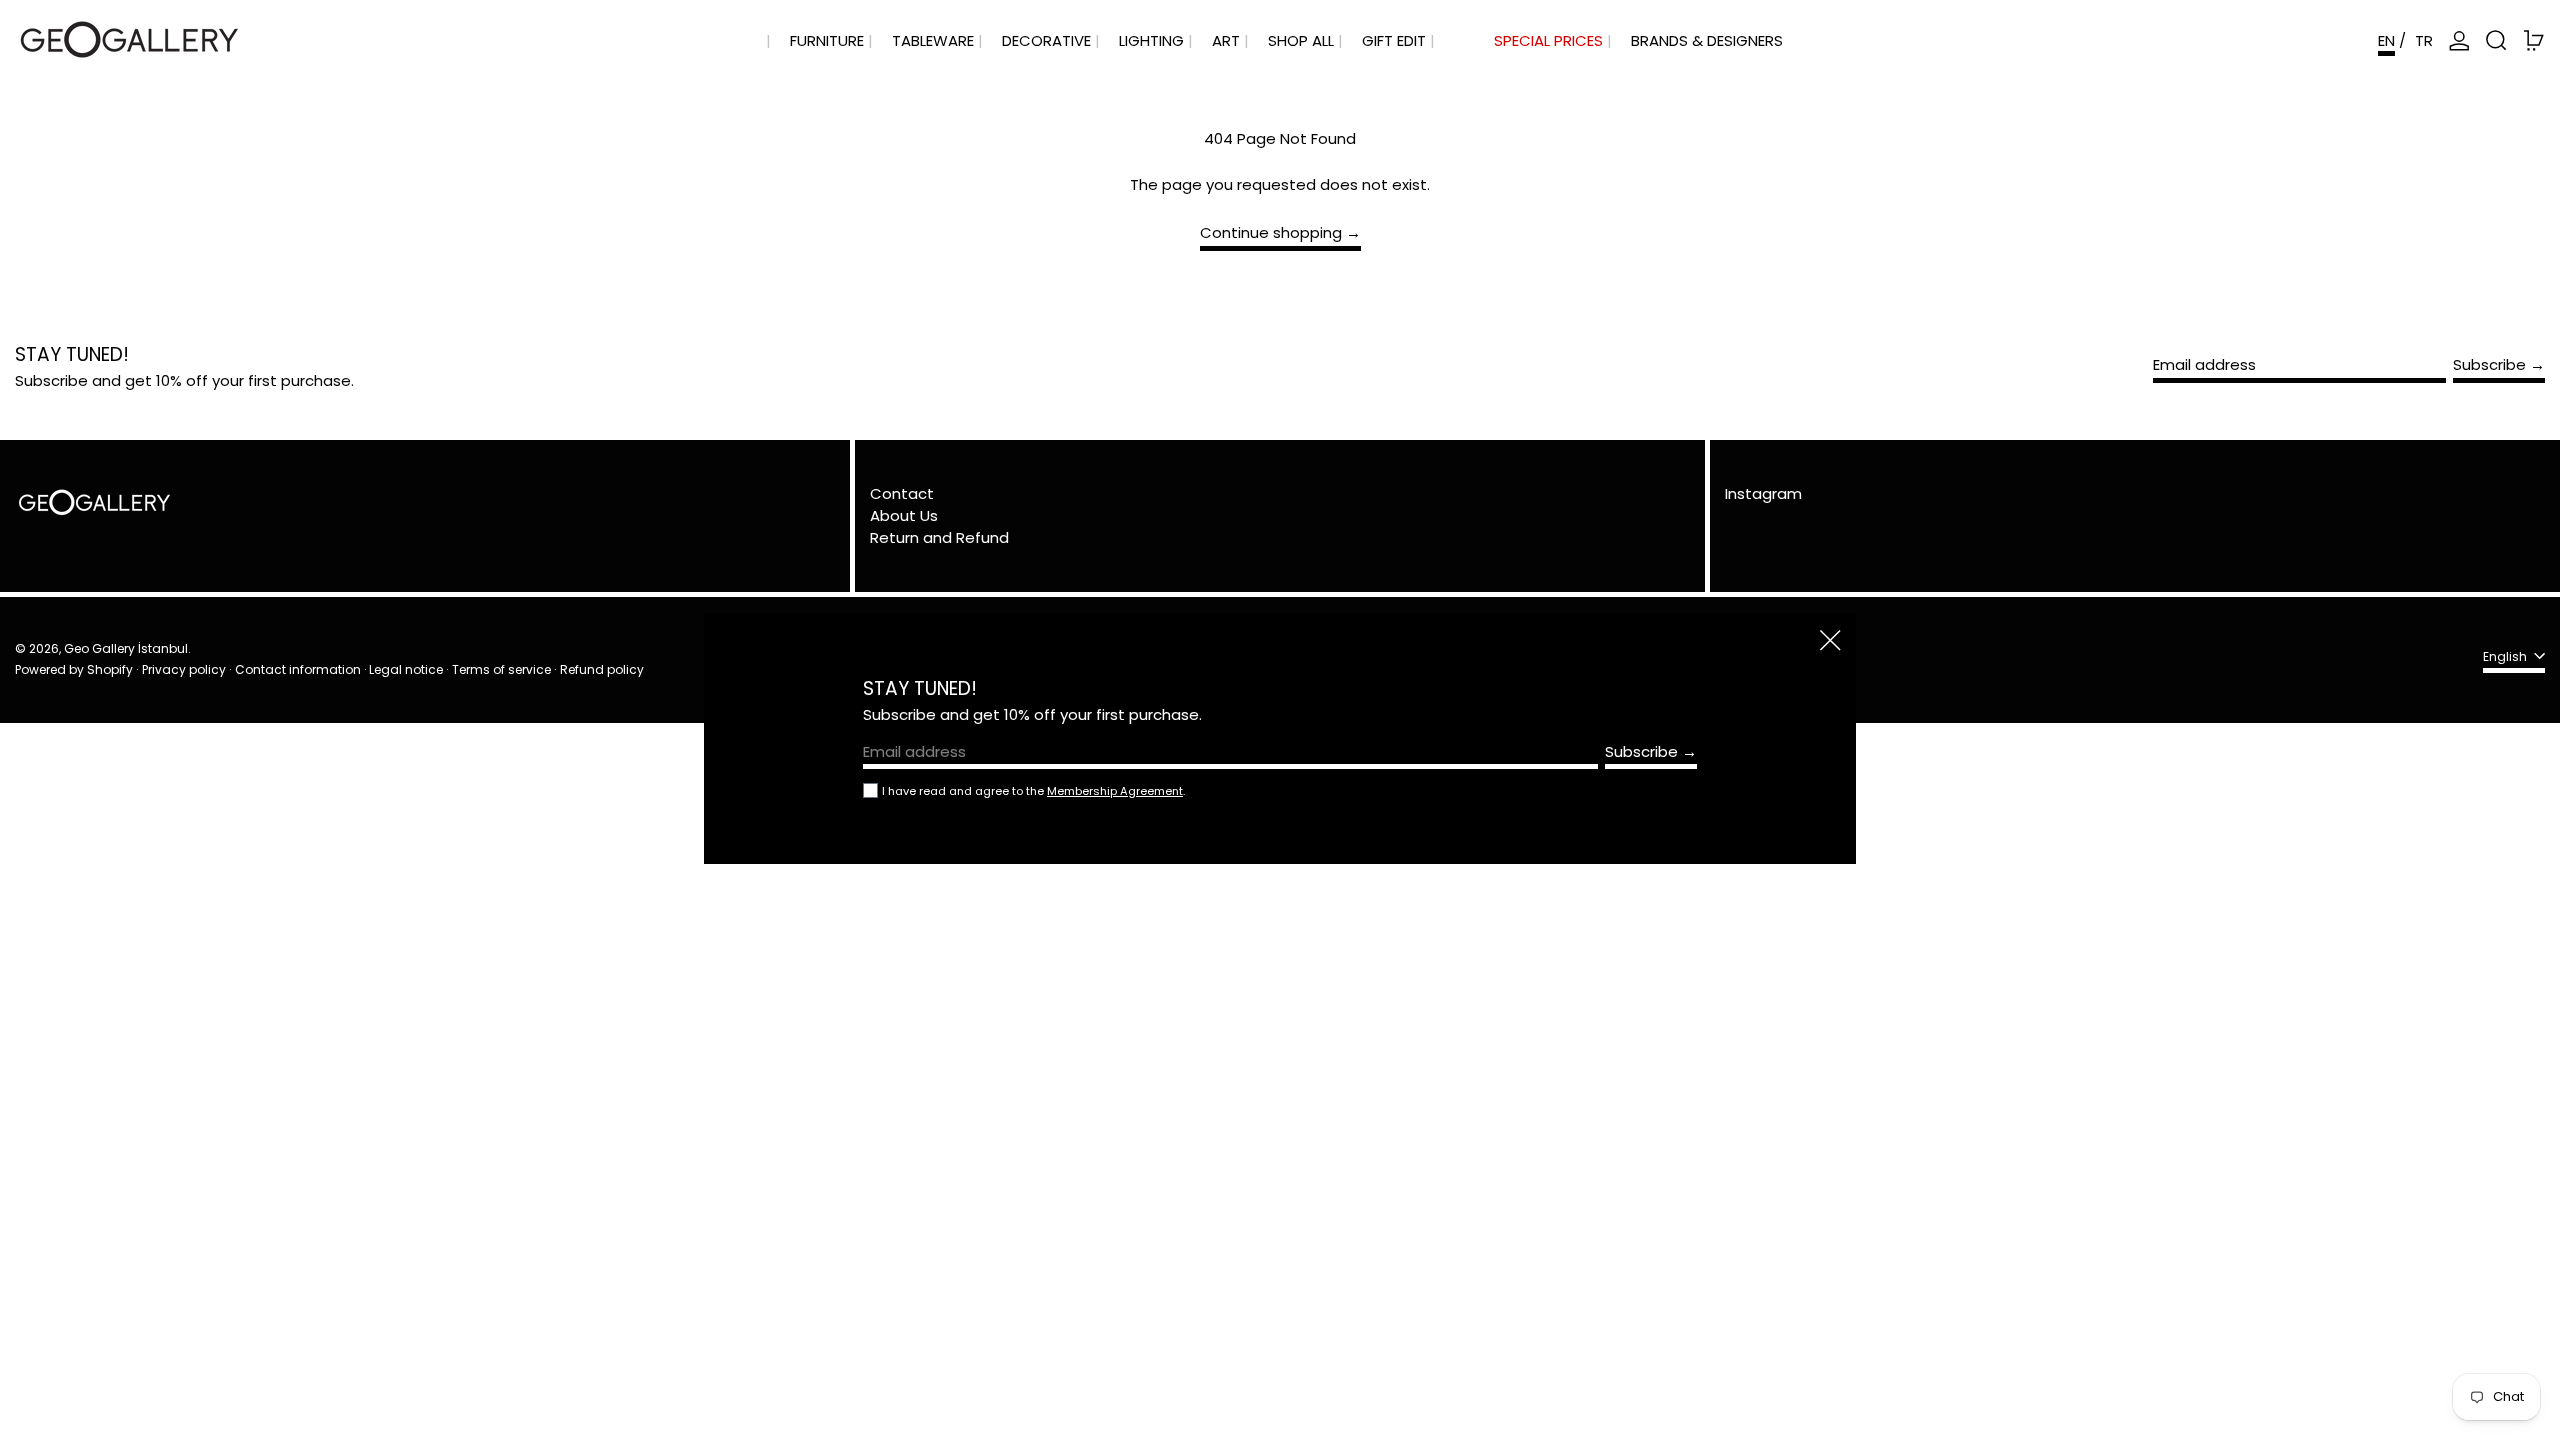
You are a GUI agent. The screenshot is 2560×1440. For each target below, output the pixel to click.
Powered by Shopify (74, 669)
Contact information (298, 669)
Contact (902, 493)
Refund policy (602, 669)
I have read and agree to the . (1033, 791)
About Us (904, 515)
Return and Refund (939, 537)
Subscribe (2489, 364)
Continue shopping (1271, 233)
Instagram (1763, 494)
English (2506, 656)
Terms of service (501, 669)
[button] (2496, 40)
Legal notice (406, 669)
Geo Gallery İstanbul (126, 648)
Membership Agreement (1115, 791)
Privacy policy (184, 669)
